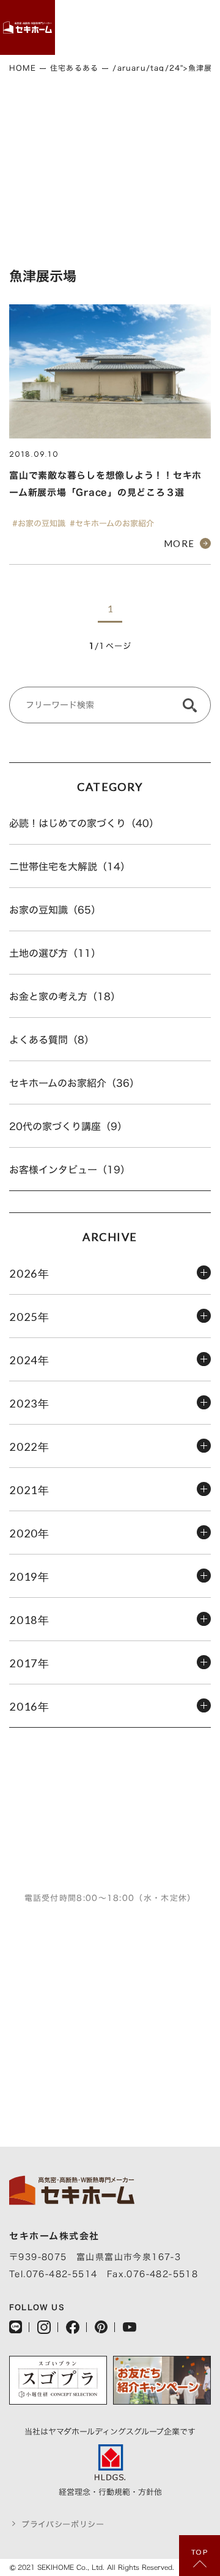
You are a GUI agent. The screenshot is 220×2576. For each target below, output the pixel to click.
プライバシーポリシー (63, 2524)
